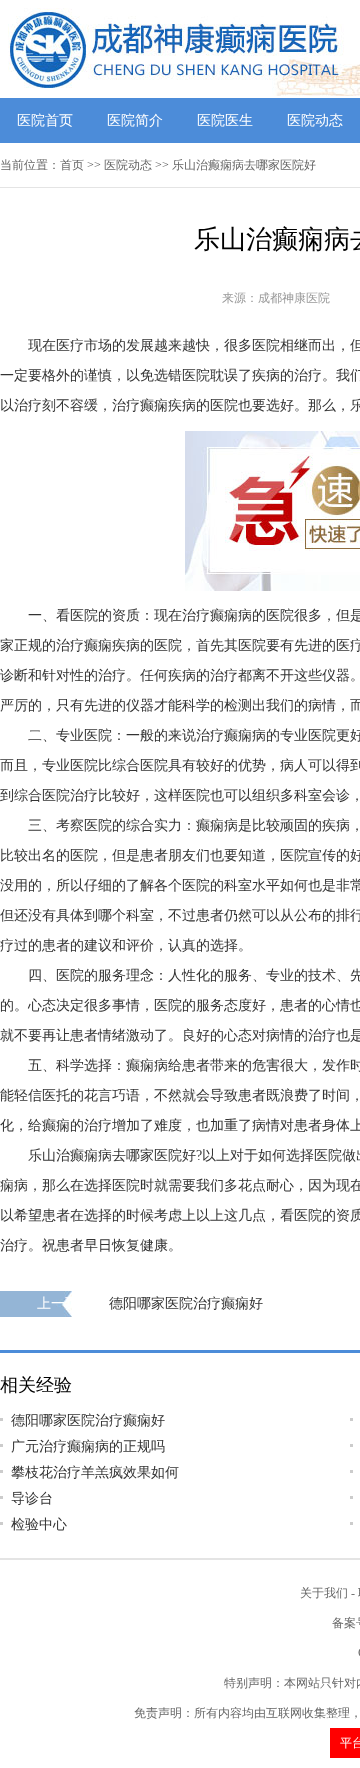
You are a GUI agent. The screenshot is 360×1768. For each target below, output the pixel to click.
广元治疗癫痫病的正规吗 (88, 1446)
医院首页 (45, 120)
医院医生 (225, 120)
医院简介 (135, 120)
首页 (72, 165)
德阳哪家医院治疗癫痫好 (186, 1303)
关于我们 (324, 1593)
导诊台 (32, 1498)
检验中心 (39, 1524)
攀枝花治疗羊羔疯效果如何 (95, 1472)
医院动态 (315, 120)
